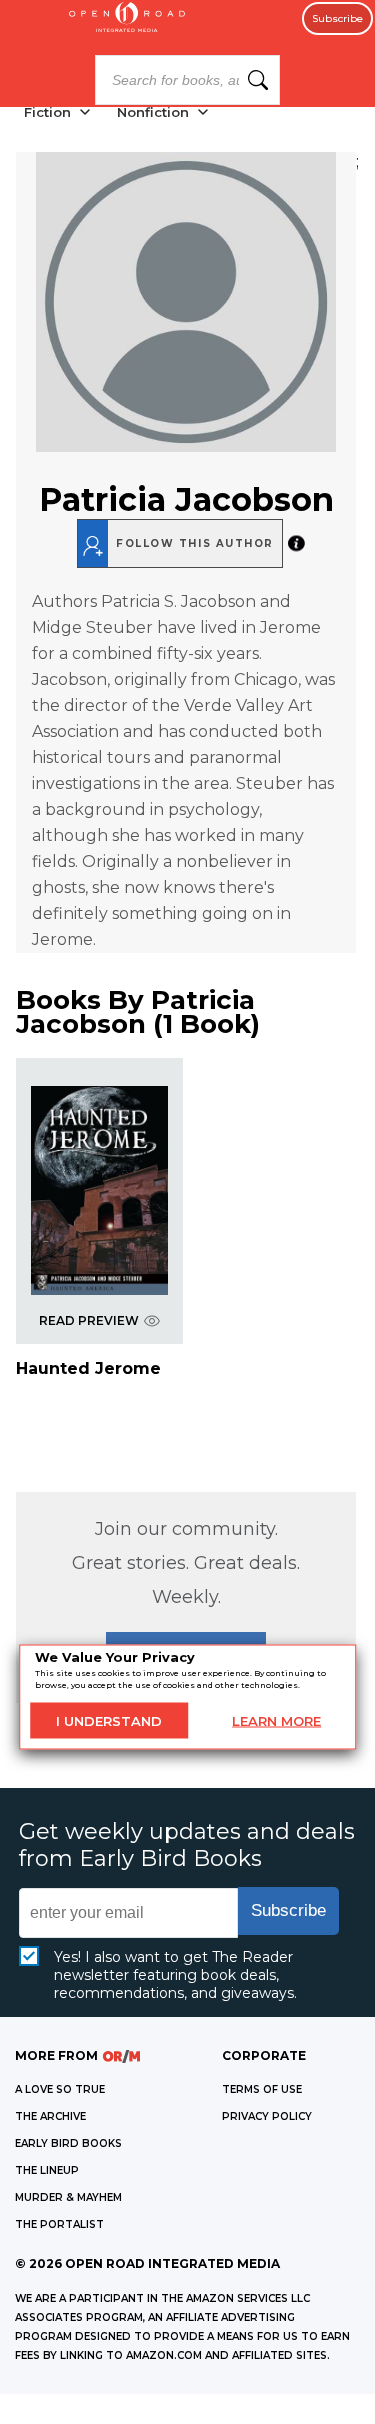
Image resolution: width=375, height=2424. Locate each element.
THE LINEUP (47, 2170)
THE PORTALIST (59, 2224)
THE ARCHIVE (50, 2116)
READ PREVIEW (89, 1320)
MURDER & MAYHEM (68, 2197)
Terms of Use (262, 2089)
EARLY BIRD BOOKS (68, 2143)
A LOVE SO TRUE (60, 2089)
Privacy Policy (267, 2116)
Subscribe (337, 18)
